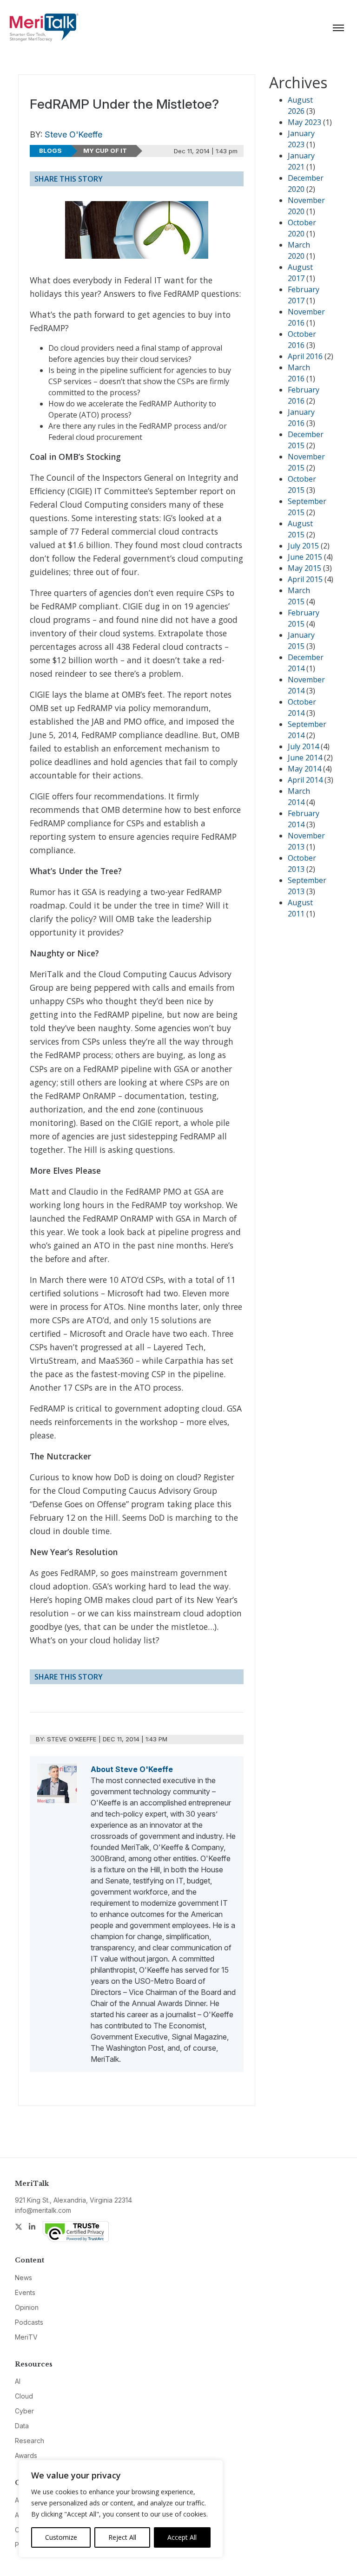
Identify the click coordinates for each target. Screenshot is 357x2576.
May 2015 (304, 568)
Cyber (24, 2411)
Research (30, 2441)
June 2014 (305, 758)
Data (22, 2426)
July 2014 (303, 746)
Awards (26, 2455)
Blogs (50, 150)
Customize (61, 2537)
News (23, 2278)
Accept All (182, 2537)
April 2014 (305, 780)
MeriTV (26, 2337)
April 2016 (305, 356)
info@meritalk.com (43, 2210)
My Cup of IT (105, 150)
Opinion (27, 2307)
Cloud (24, 2396)
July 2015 (303, 546)
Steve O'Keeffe (73, 134)
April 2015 (305, 579)
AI (18, 2381)
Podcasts (29, 2322)
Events (25, 2292)
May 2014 (304, 769)
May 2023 (304, 122)
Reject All (122, 2537)
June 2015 (305, 557)
